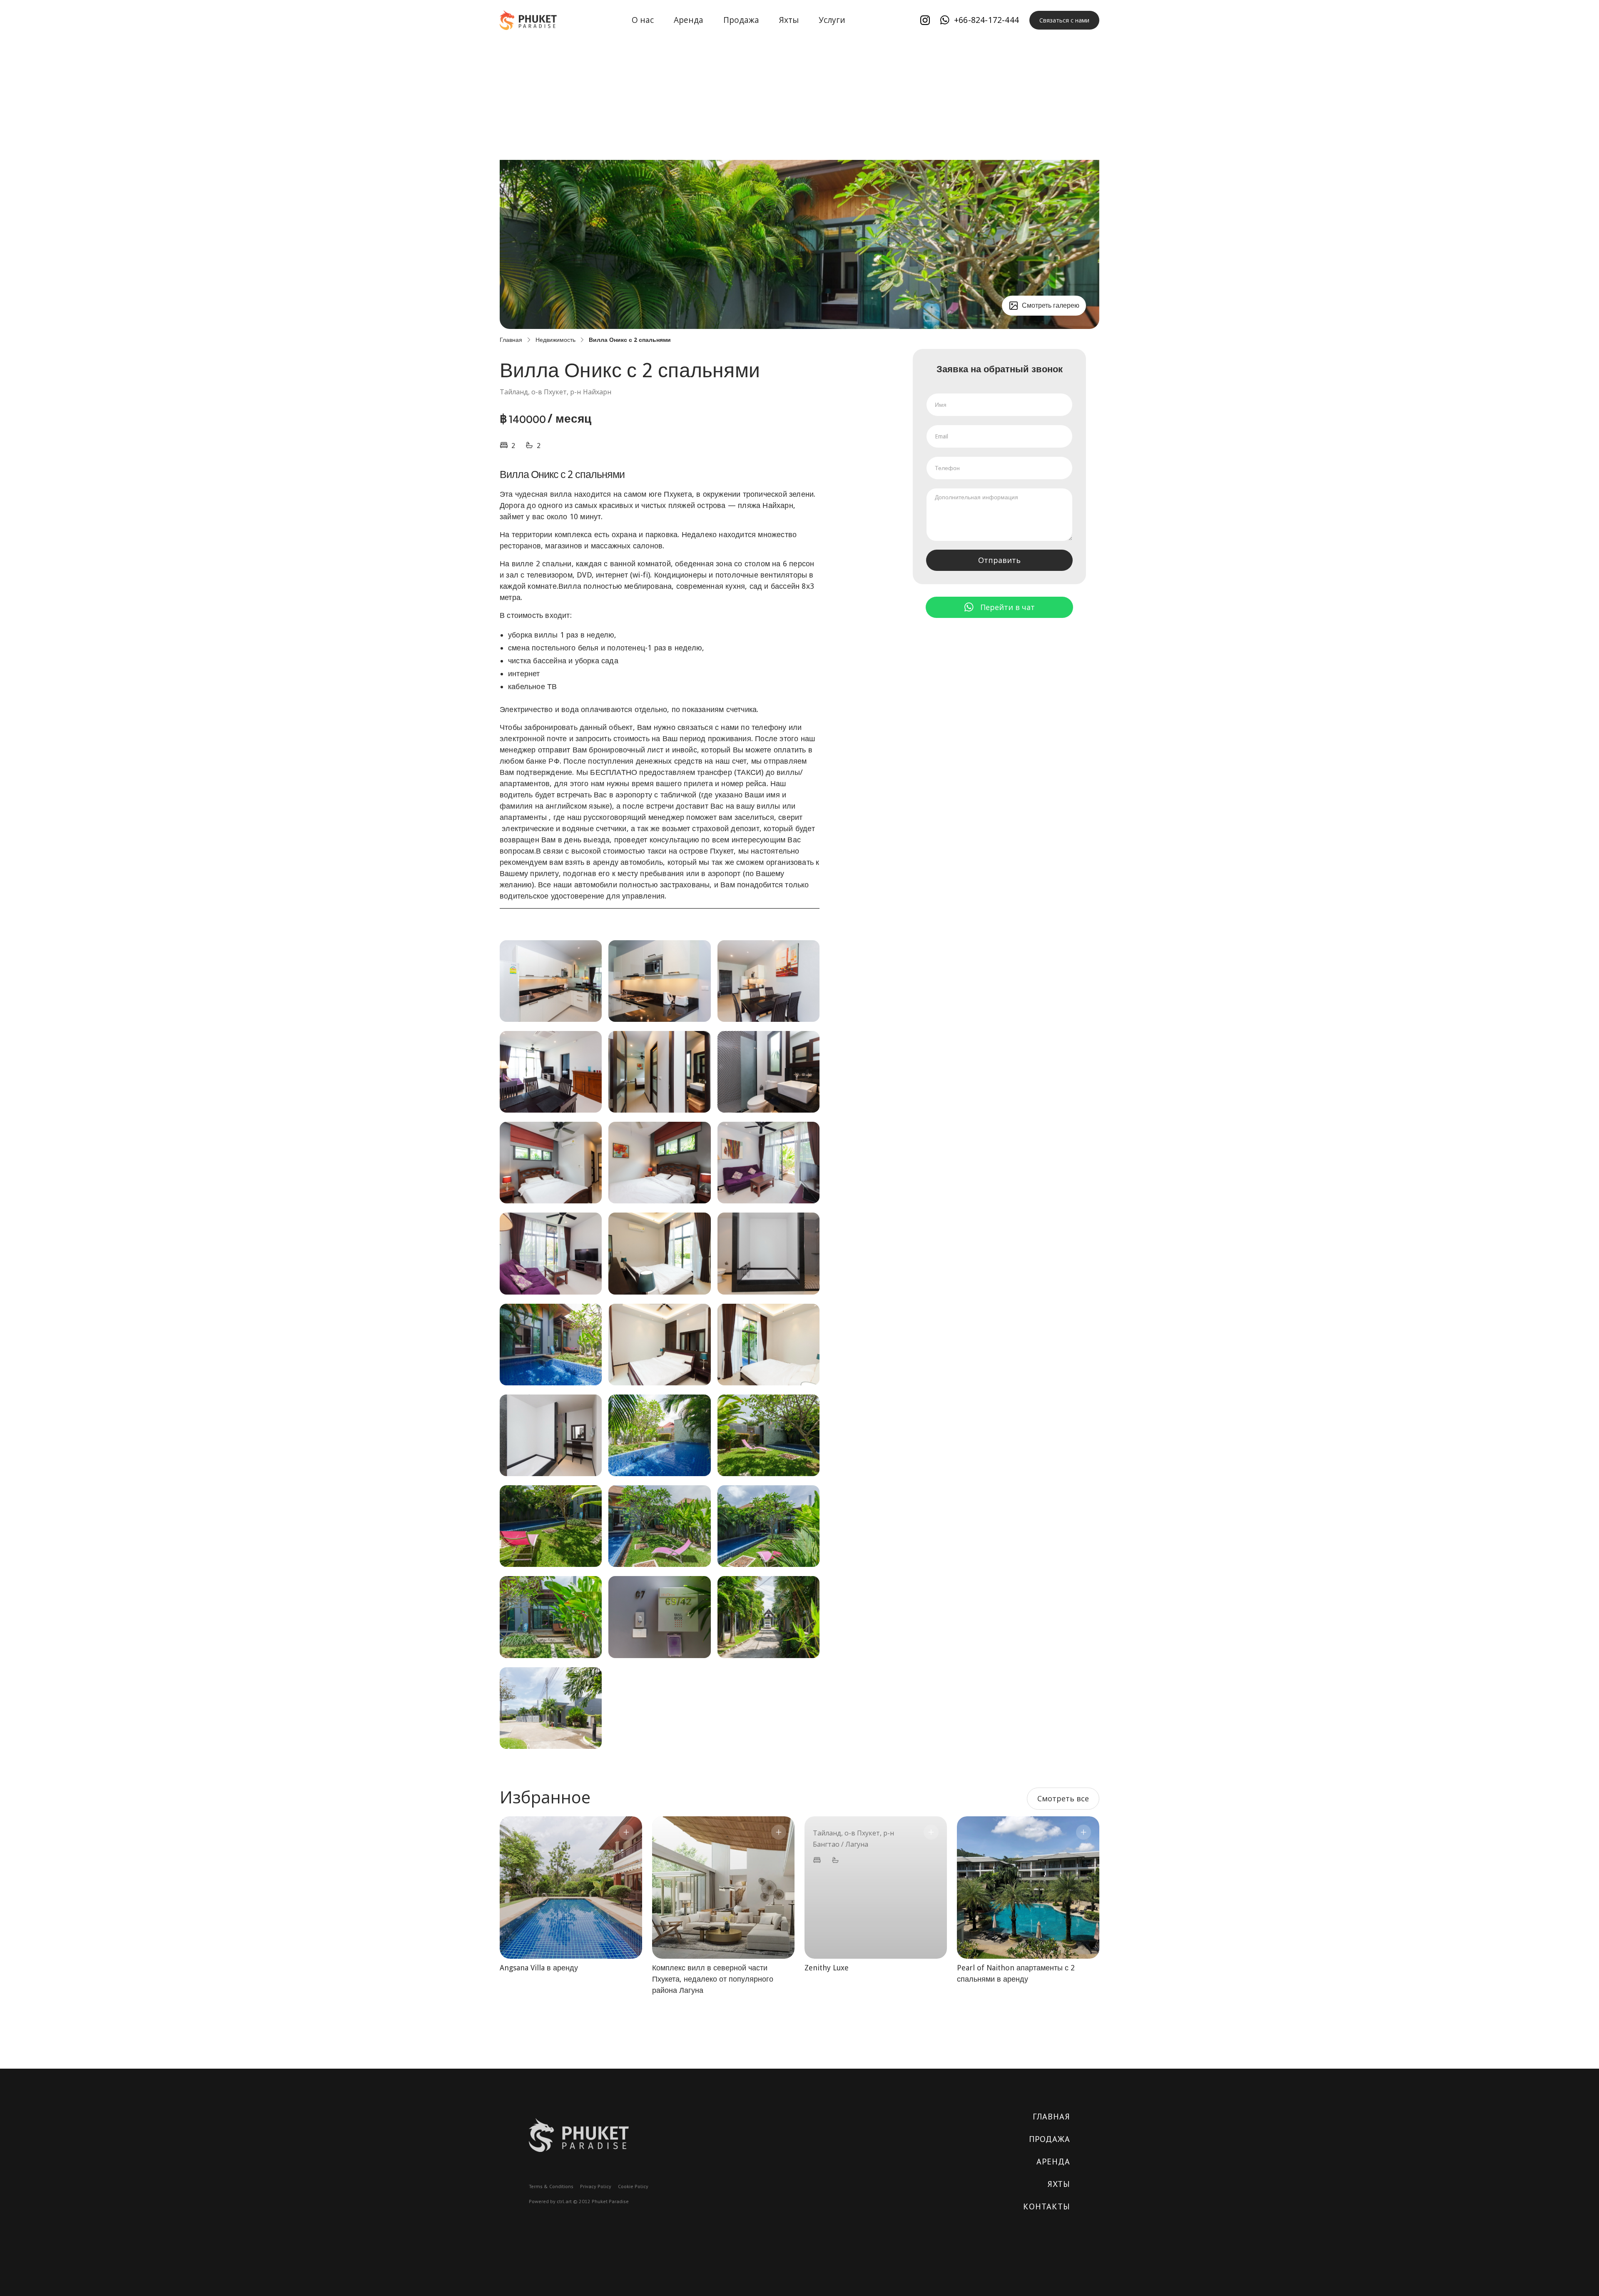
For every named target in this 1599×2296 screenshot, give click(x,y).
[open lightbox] (551, 981)
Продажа (741, 20)
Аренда (689, 20)
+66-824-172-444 (986, 20)
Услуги (832, 20)
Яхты (789, 20)
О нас (643, 20)
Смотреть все (1063, 1798)
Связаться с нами (1064, 20)
